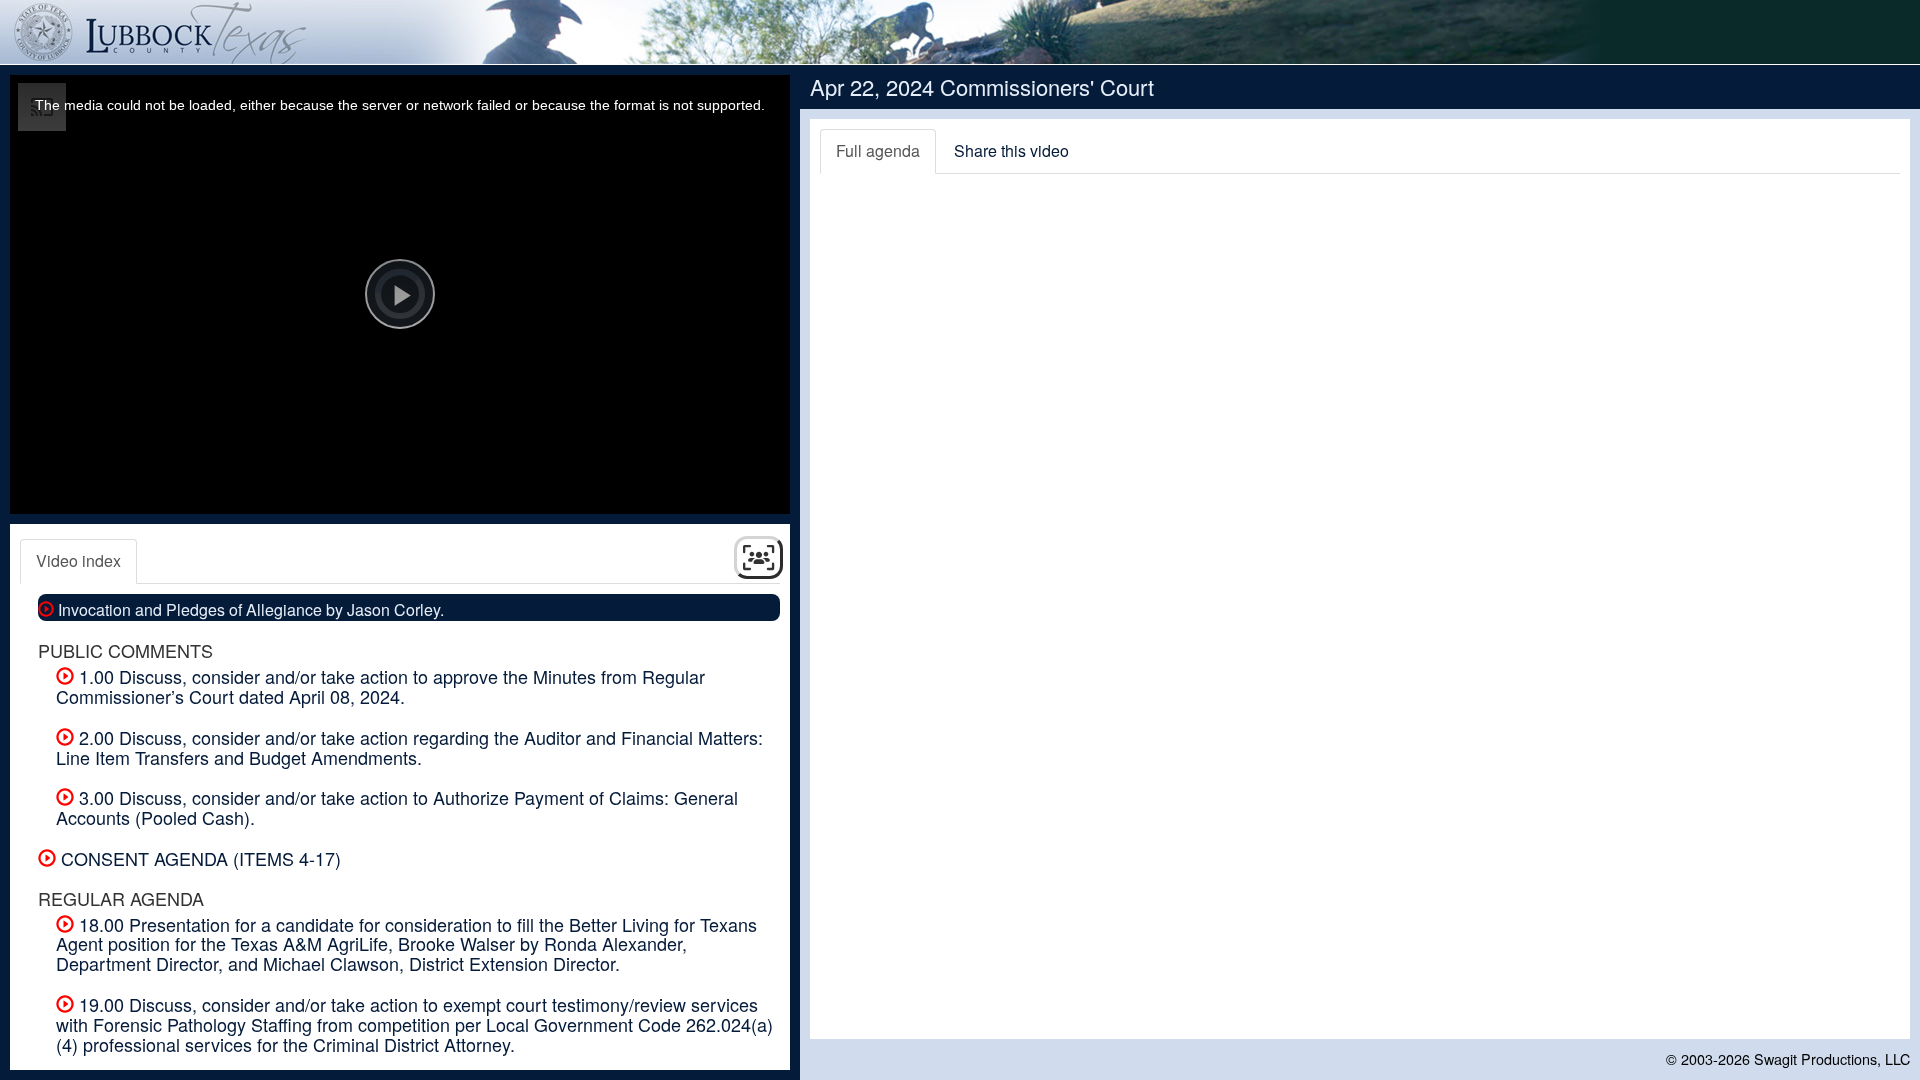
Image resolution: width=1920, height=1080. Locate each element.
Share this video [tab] (1011, 150)
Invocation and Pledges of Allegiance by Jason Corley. (249, 609)
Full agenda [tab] (878, 150)
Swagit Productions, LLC (1832, 1058)
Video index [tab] (78, 560)
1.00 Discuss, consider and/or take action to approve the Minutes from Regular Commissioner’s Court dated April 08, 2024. (380, 686)
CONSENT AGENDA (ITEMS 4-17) (198, 858)
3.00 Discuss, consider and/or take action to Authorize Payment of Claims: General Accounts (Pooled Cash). (397, 807)
